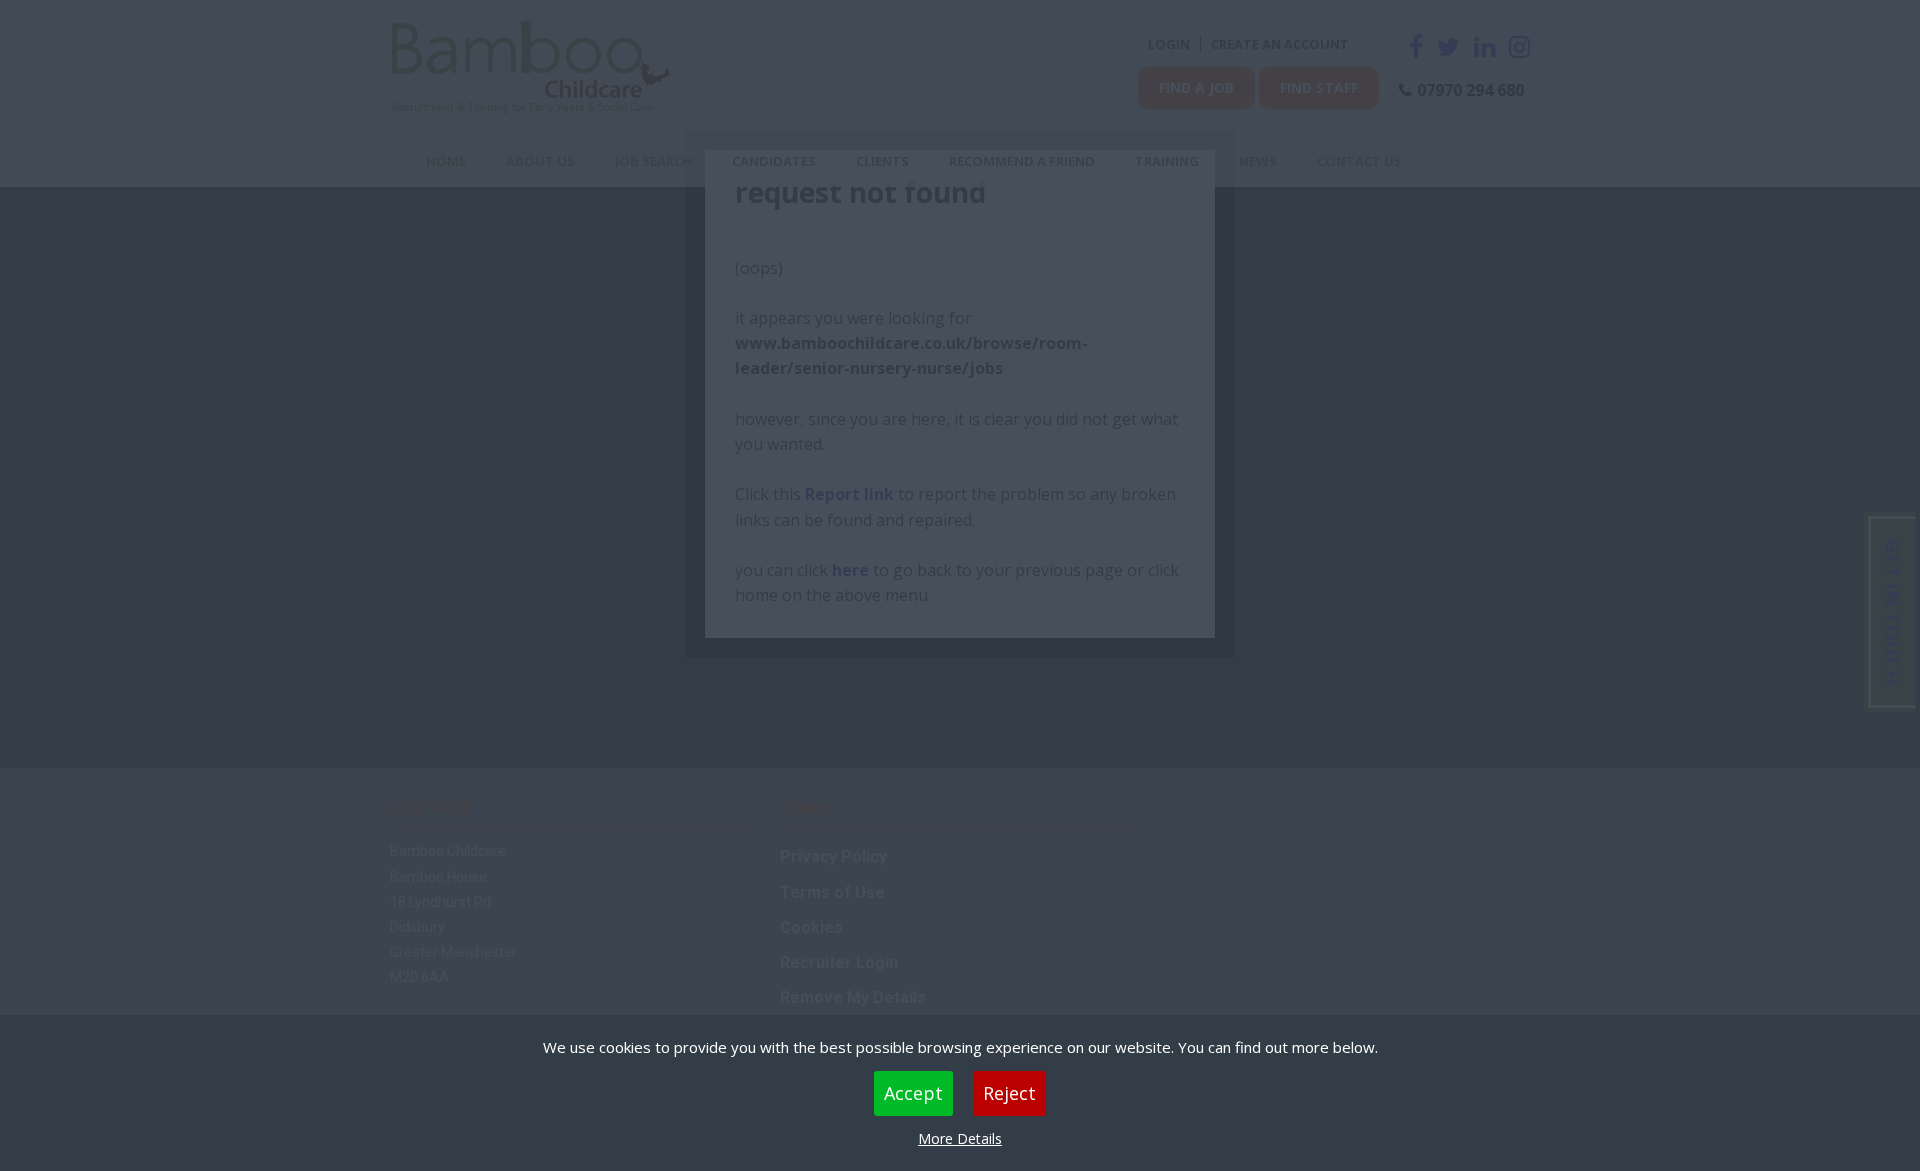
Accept (913, 1093)
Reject (1009, 1093)
